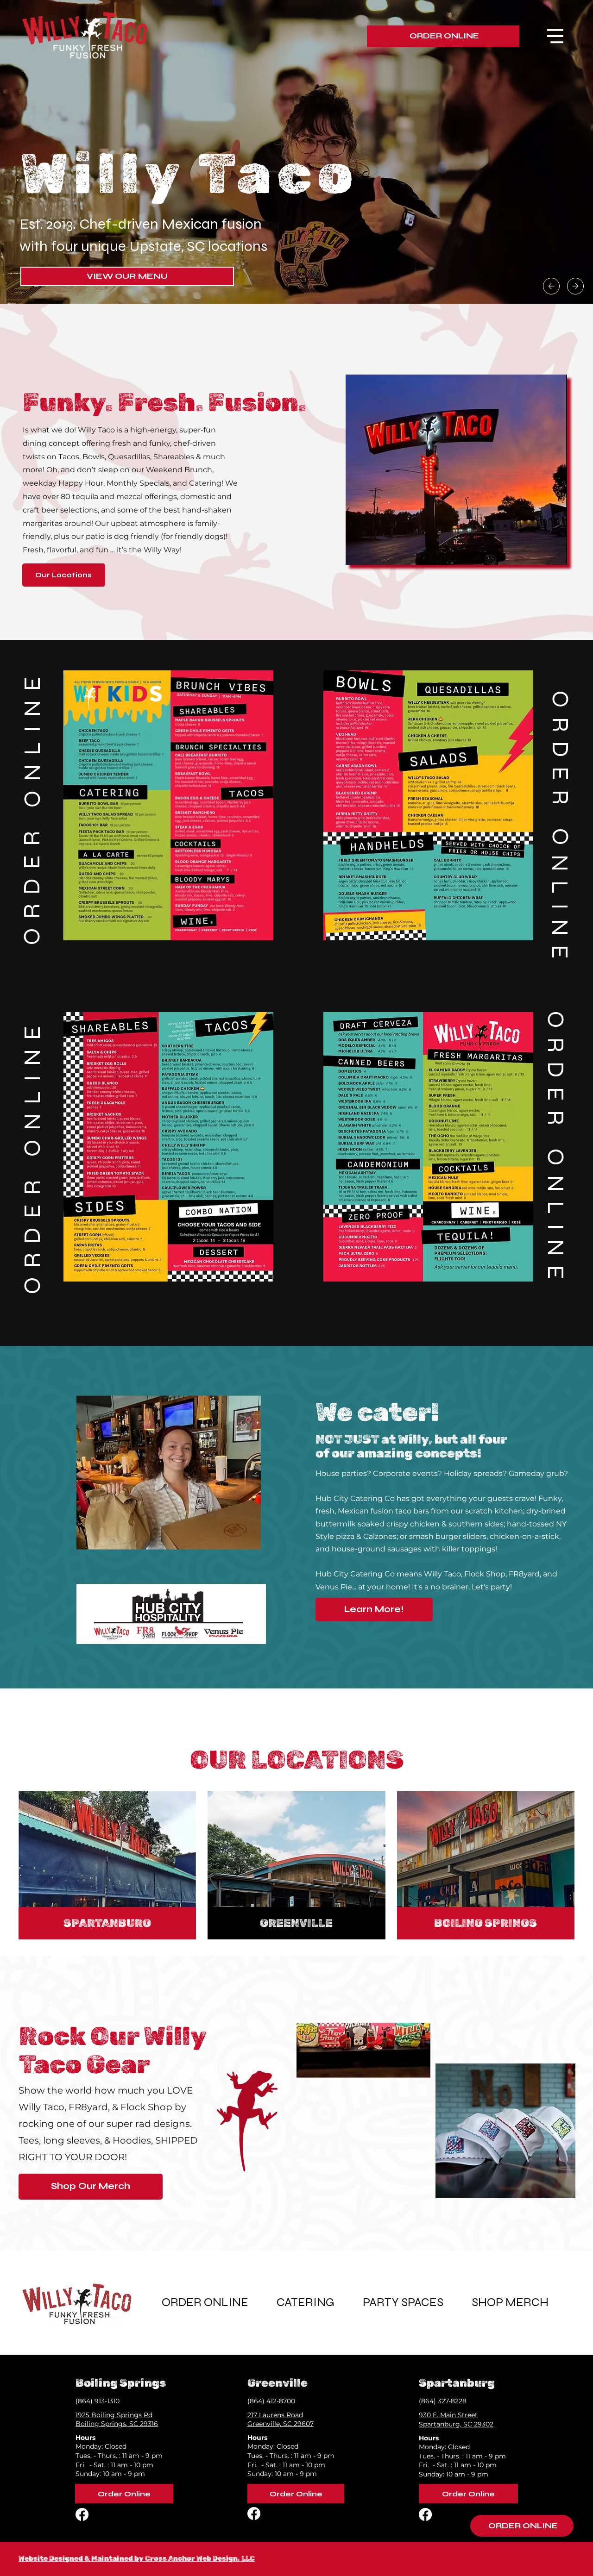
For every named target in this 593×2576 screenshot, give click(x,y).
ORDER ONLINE (32, 806)
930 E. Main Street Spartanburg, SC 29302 (456, 2420)
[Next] (575, 286)
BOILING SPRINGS (486, 1923)
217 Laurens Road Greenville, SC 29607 (281, 2420)
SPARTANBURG (107, 1923)
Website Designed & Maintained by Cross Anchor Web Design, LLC (137, 2558)
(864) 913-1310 (98, 2401)
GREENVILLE (296, 1923)
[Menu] (555, 36)
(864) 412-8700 (271, 2401)
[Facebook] (82, 2514)
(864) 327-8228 (443, 2401)
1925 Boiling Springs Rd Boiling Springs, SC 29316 (117, 2420)
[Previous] (551, 286)
